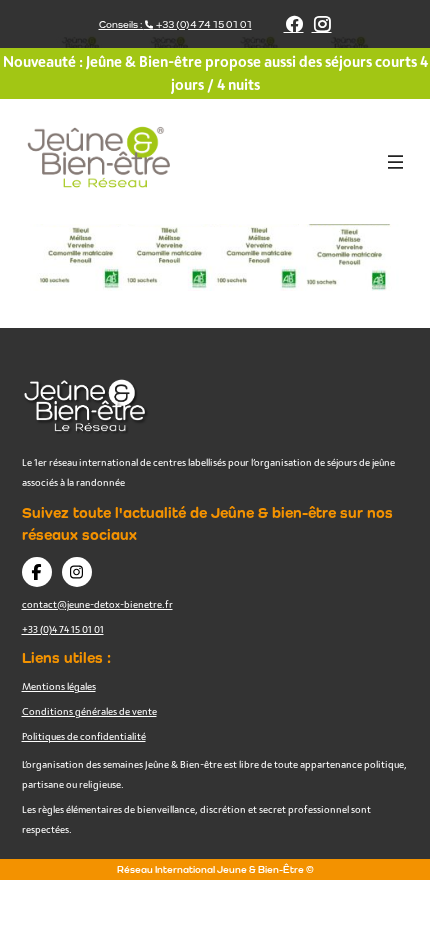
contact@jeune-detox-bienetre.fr (97, 604)
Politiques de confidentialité (84, 736)
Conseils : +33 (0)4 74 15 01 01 (175, 24)
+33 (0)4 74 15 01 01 (63, 629)
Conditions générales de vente (89, 711)
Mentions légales (59, 686)
